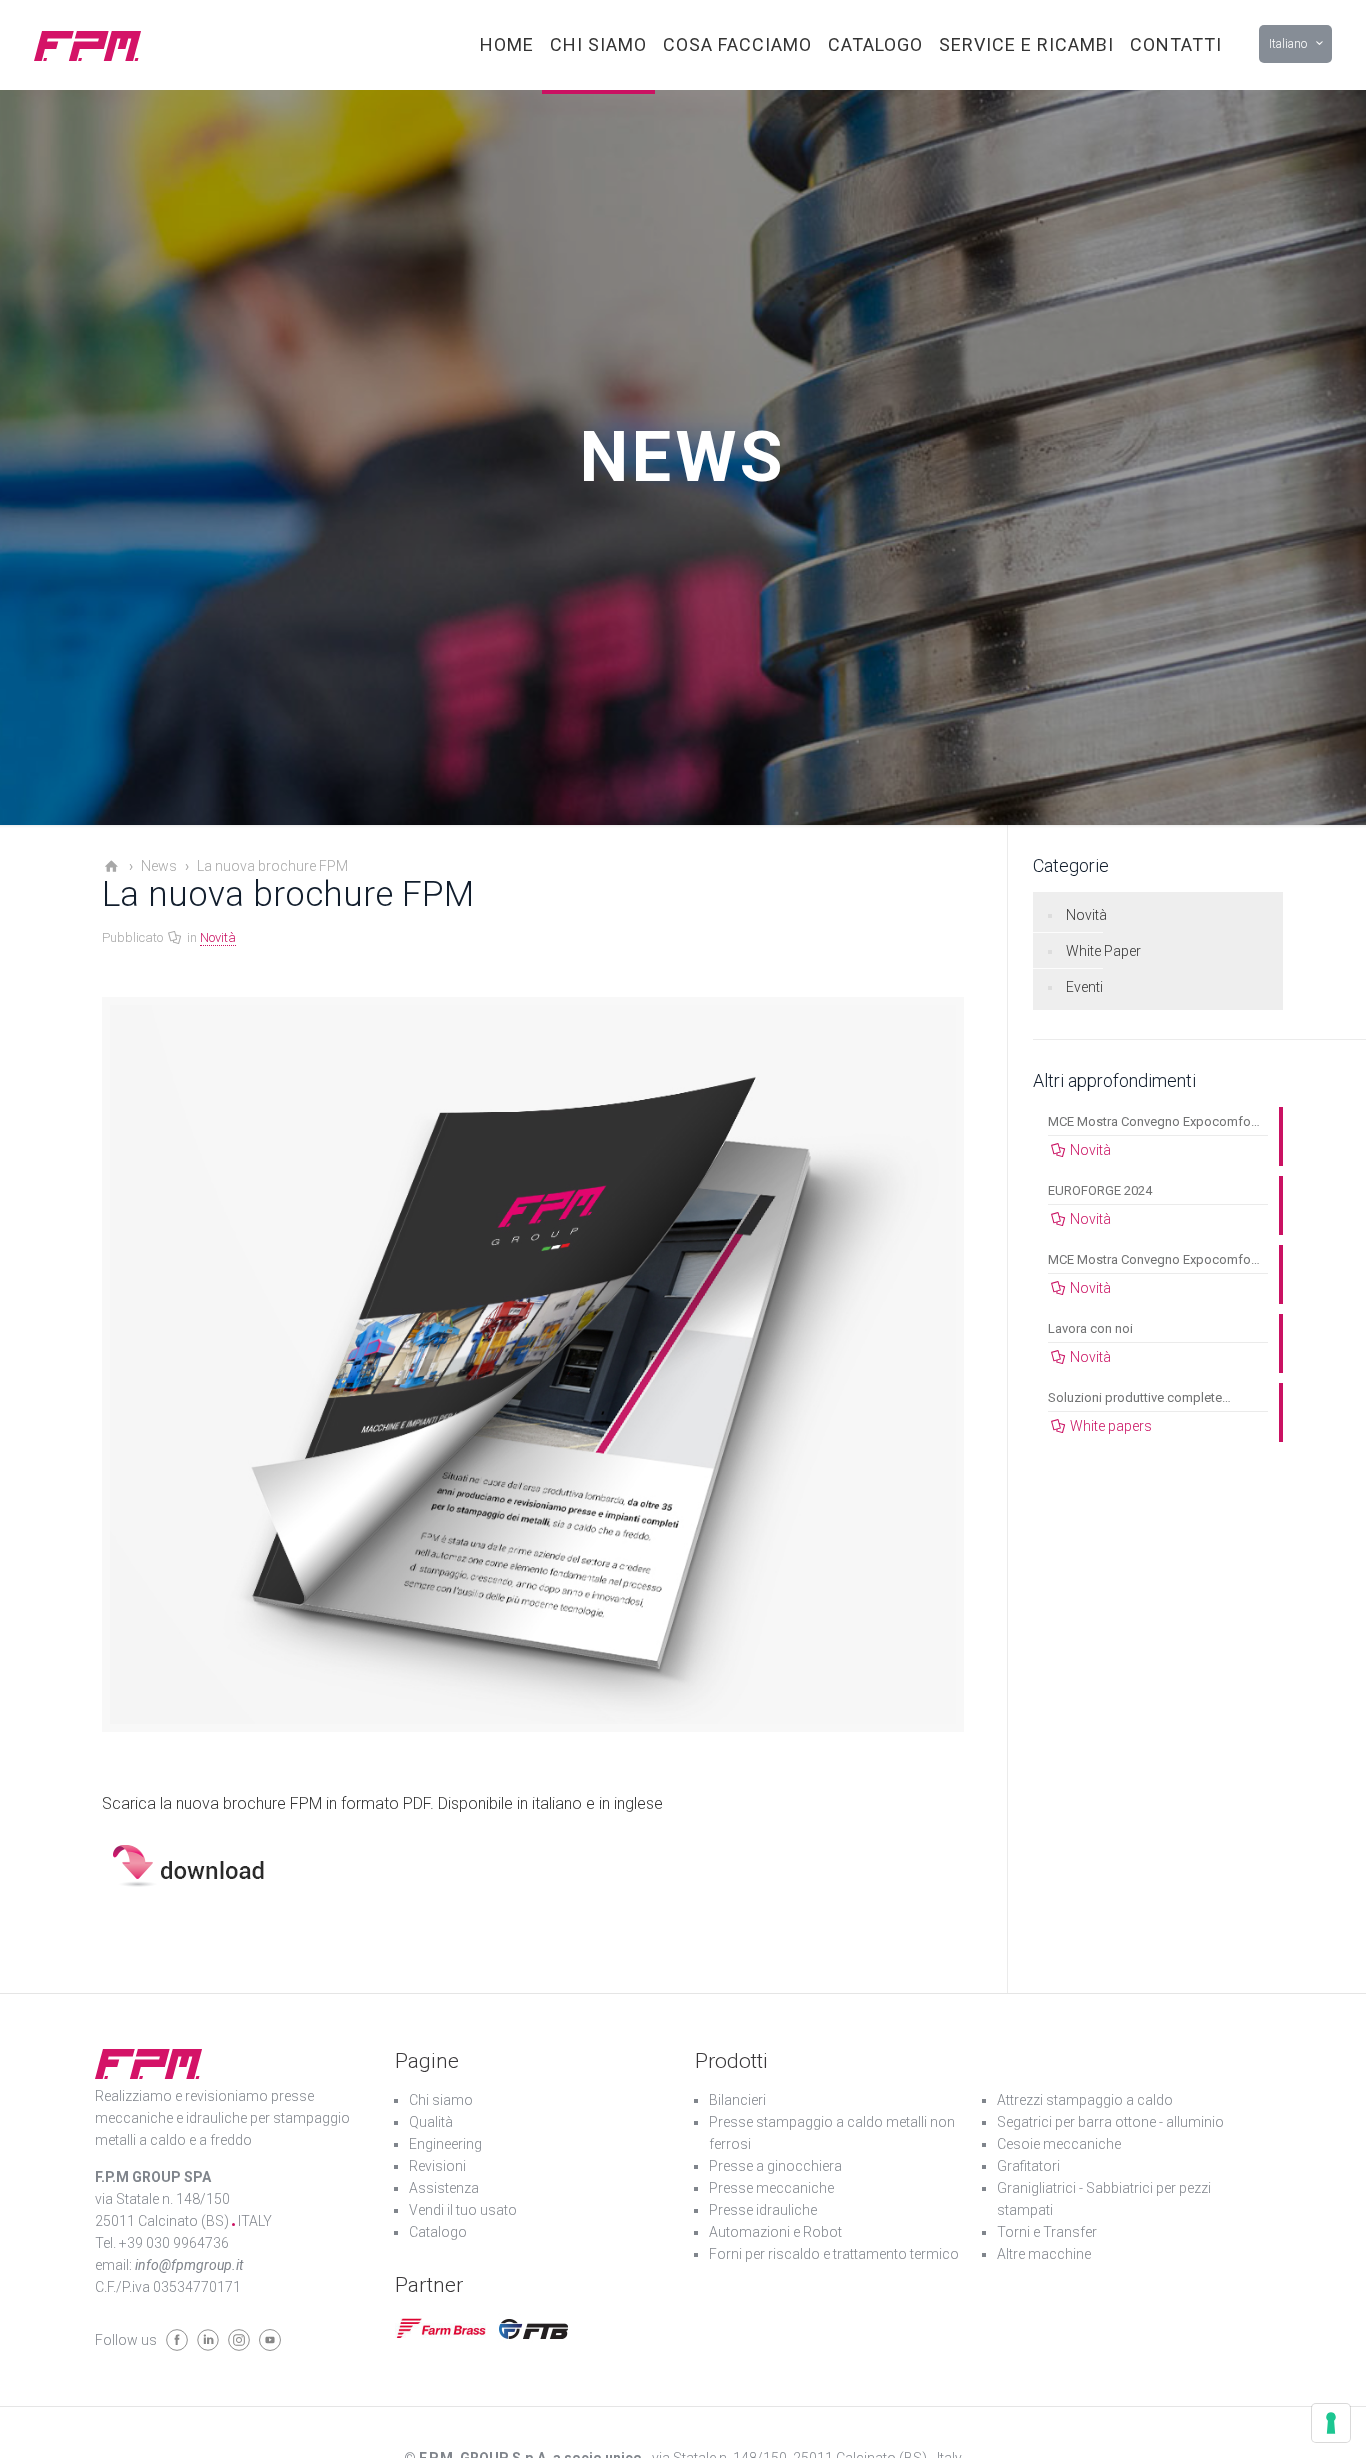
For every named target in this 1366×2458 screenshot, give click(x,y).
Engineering (445, 2144)
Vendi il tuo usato (463, 2210)
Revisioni (437, 2166)
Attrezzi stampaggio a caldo (1085, 2100)
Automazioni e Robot (775, 2232)
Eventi (1084, 987)
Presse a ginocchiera (775, 2166)
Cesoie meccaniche (1059, 2144)
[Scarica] (200, 1885)
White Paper (1103, 951)
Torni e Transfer (1047, 2232)
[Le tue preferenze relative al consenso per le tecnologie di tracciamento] (1331, 2423)
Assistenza (444, 2188)
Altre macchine (1044, 2254)
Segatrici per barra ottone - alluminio (1110, 2122)
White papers (1111, 1426)
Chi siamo (441, 2100)
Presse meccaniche (771, 2188)
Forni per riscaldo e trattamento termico (834, 2254)
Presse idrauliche (763, 2210)
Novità (218, 937)
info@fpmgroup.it (189, 2265)
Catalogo (438, 2232)
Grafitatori (1028, 2166)
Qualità (431, 2122)
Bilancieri (737, 2100)
